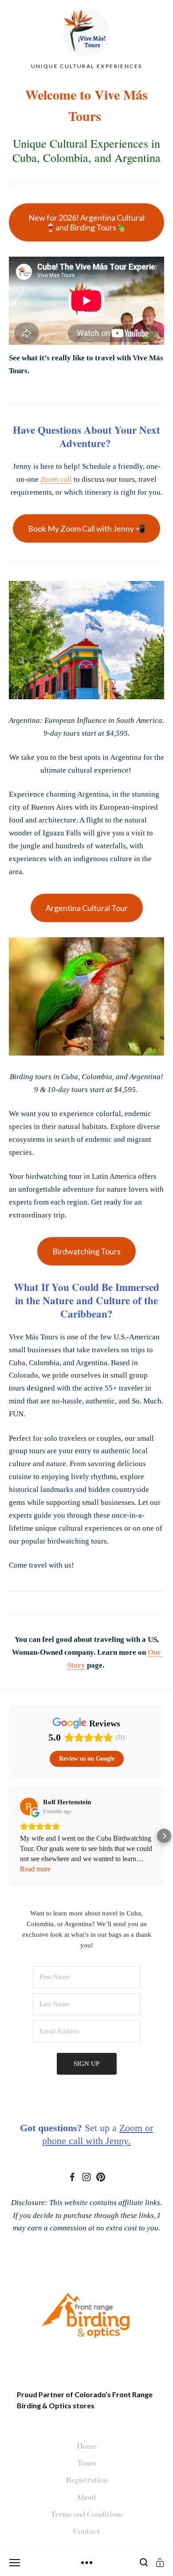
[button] (9, 1836)
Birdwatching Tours (86, 1251)
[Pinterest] (101, 2177)
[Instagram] (86, 2177)
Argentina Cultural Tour (87, 908)
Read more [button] (35, 1869)
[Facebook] (72, 2177)
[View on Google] (29, 1806)
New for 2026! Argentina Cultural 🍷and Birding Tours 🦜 (86, 222)
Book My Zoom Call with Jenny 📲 (86, 528)
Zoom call (56, 479)
